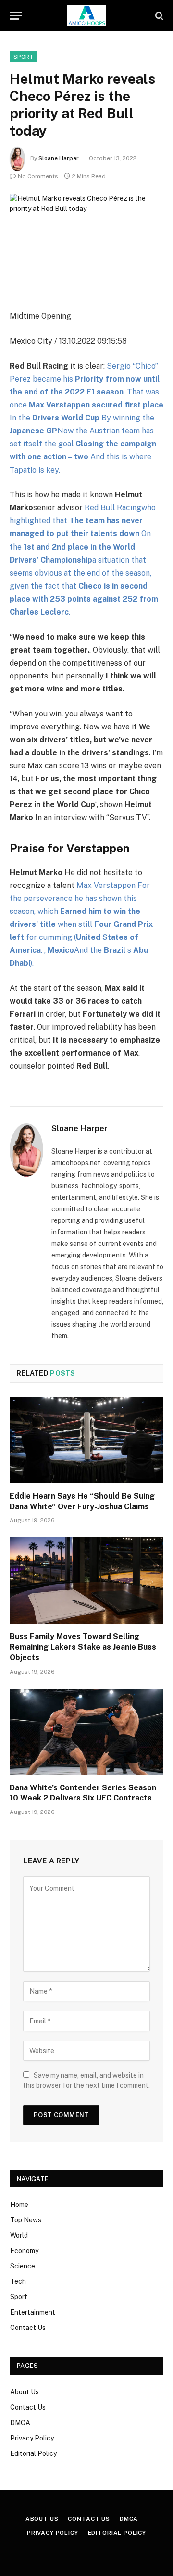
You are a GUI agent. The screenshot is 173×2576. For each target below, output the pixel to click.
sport (24, 57)
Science (23, 2266)
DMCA (20, 2423)
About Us (25, 2392)
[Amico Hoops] (86, 16)
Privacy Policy (32, 2438)
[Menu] (16, 16)
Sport (19, 2297)
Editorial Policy (33, 2453)
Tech (18, 2281)
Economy (24, 2251)
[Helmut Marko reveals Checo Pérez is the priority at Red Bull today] (86, 244)
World (19, 2235)
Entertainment (33, 2312)
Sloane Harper (59, 158)
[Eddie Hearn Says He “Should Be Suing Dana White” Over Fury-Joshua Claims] (86, 1440)
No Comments (38, 176)
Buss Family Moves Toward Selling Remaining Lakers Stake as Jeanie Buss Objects (83, 1647)
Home (19, 2205)
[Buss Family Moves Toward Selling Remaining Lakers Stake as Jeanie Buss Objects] (86, 1580)
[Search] (158, 16)
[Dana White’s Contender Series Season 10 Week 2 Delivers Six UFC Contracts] (86, 1732)
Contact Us (28, 2328)
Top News (26, 2220)
